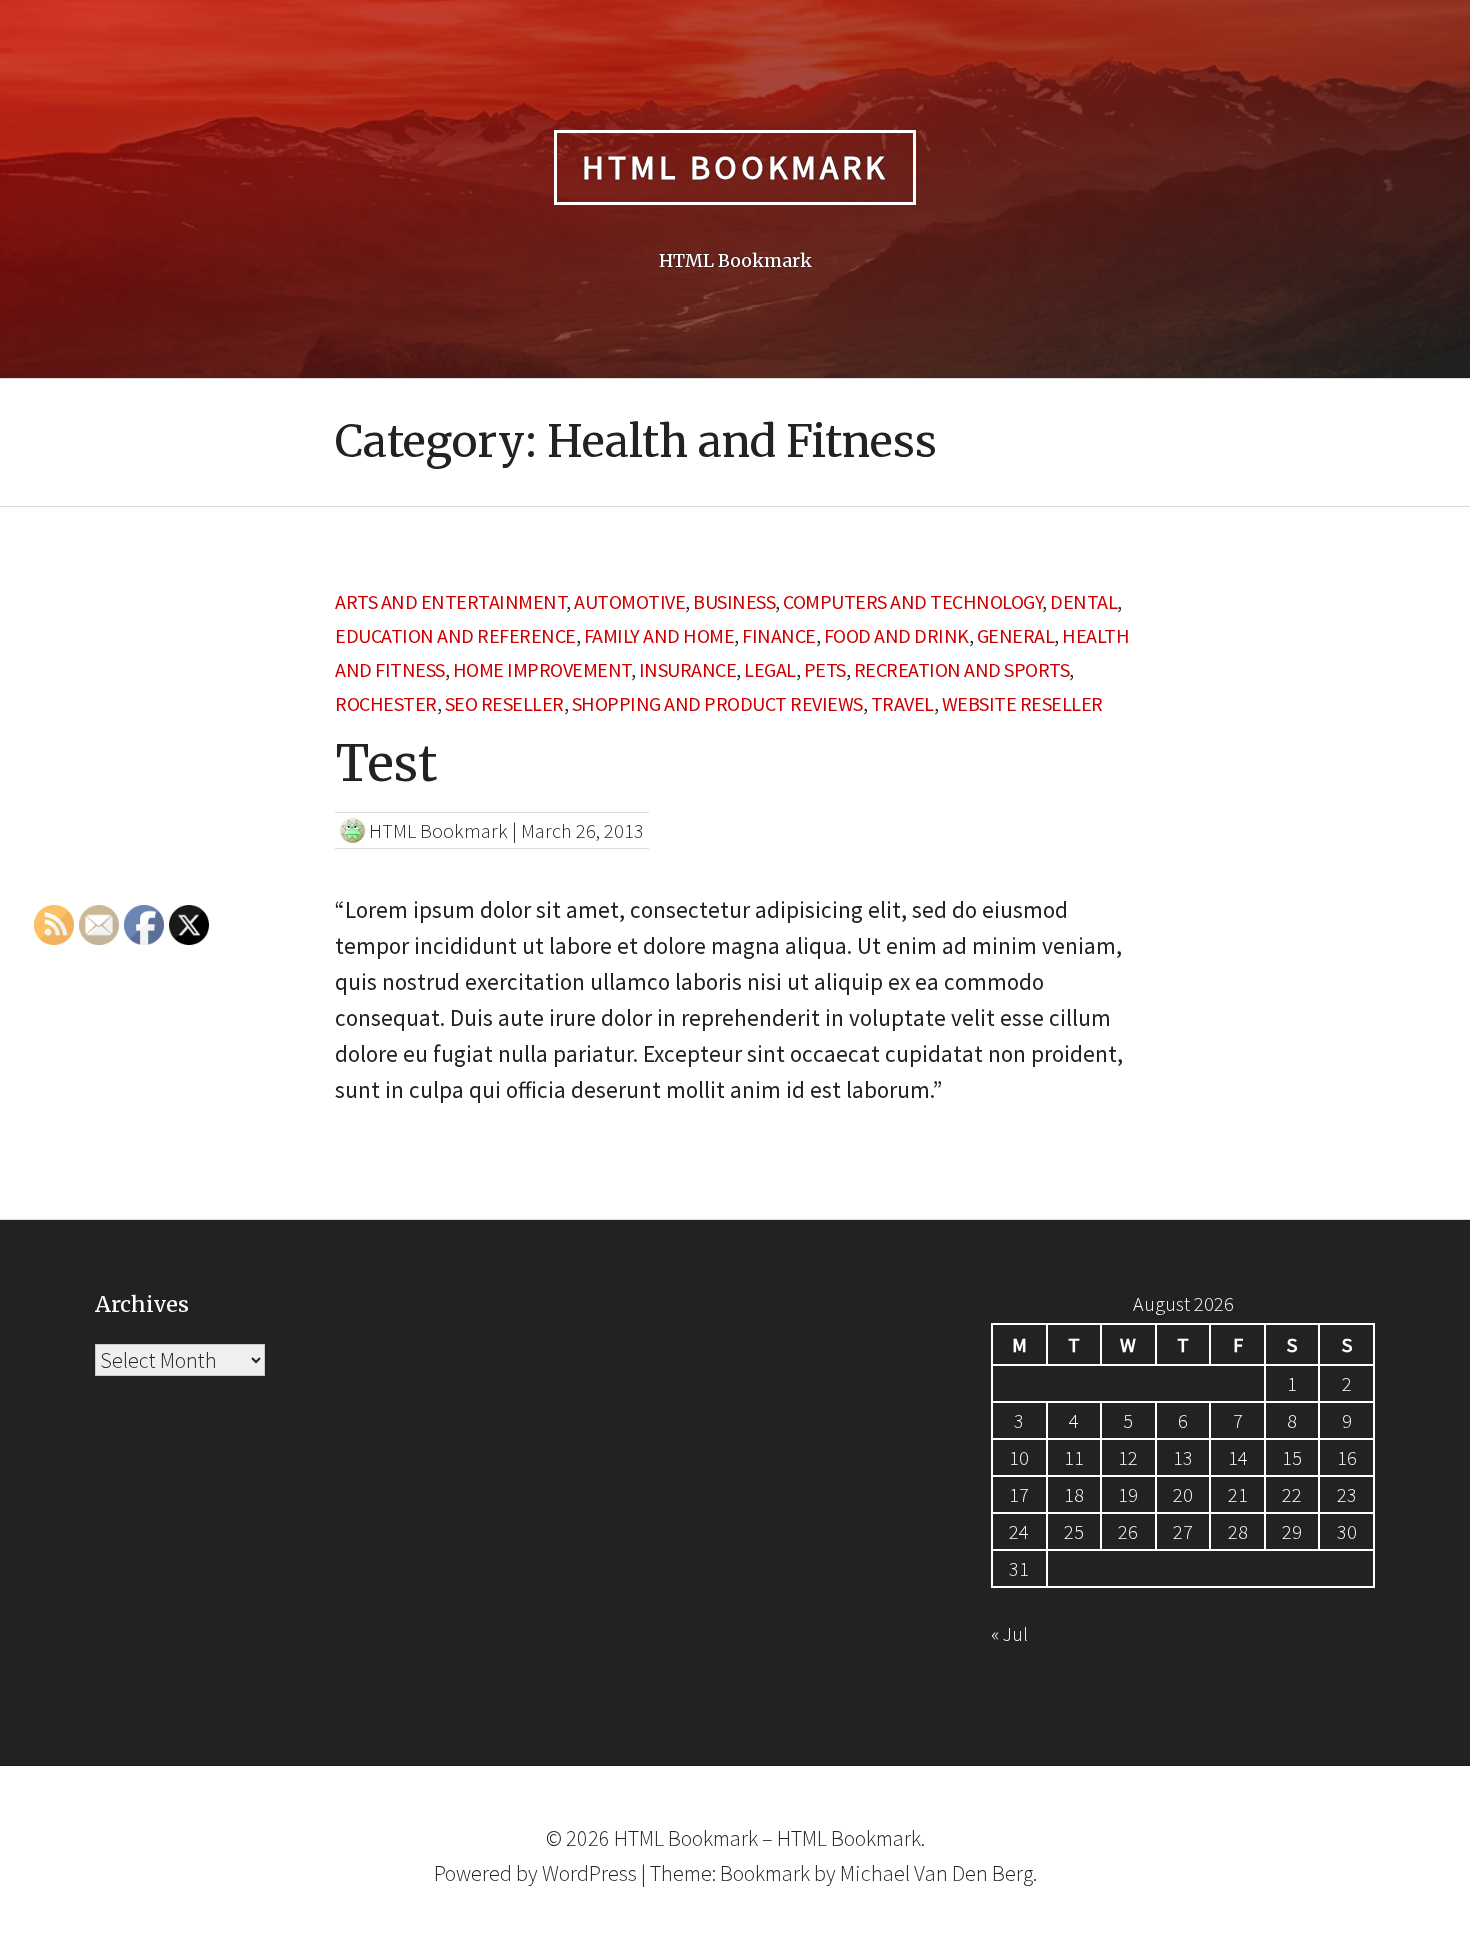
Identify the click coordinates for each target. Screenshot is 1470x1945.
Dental (1083, 601)
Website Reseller (1022, 703)
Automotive (629, 601)
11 (1074, 1457)
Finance (779, 635)
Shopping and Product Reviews (717, 703)
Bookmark (765, 1873)
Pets (825, 669)
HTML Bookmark (735, 167)
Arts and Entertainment (450, 601)
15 (1292, 1457)
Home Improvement (542, 669)
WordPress (589, 1873)
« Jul (1009, 1633)
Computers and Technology (912, 601)
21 (1238, 1494)
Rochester (386, 703)
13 (1183, 1457)
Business (734, 601)
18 (1074, 1494)
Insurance (688, 669)
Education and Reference (455, 635)
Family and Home (659, 635)
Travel (902, 703)
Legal (770, 669)
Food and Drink (896, 635)
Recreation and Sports (962, 669)
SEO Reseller (504, 703)
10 (1019, 1457)
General (1016, 635)
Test (386, 763)
